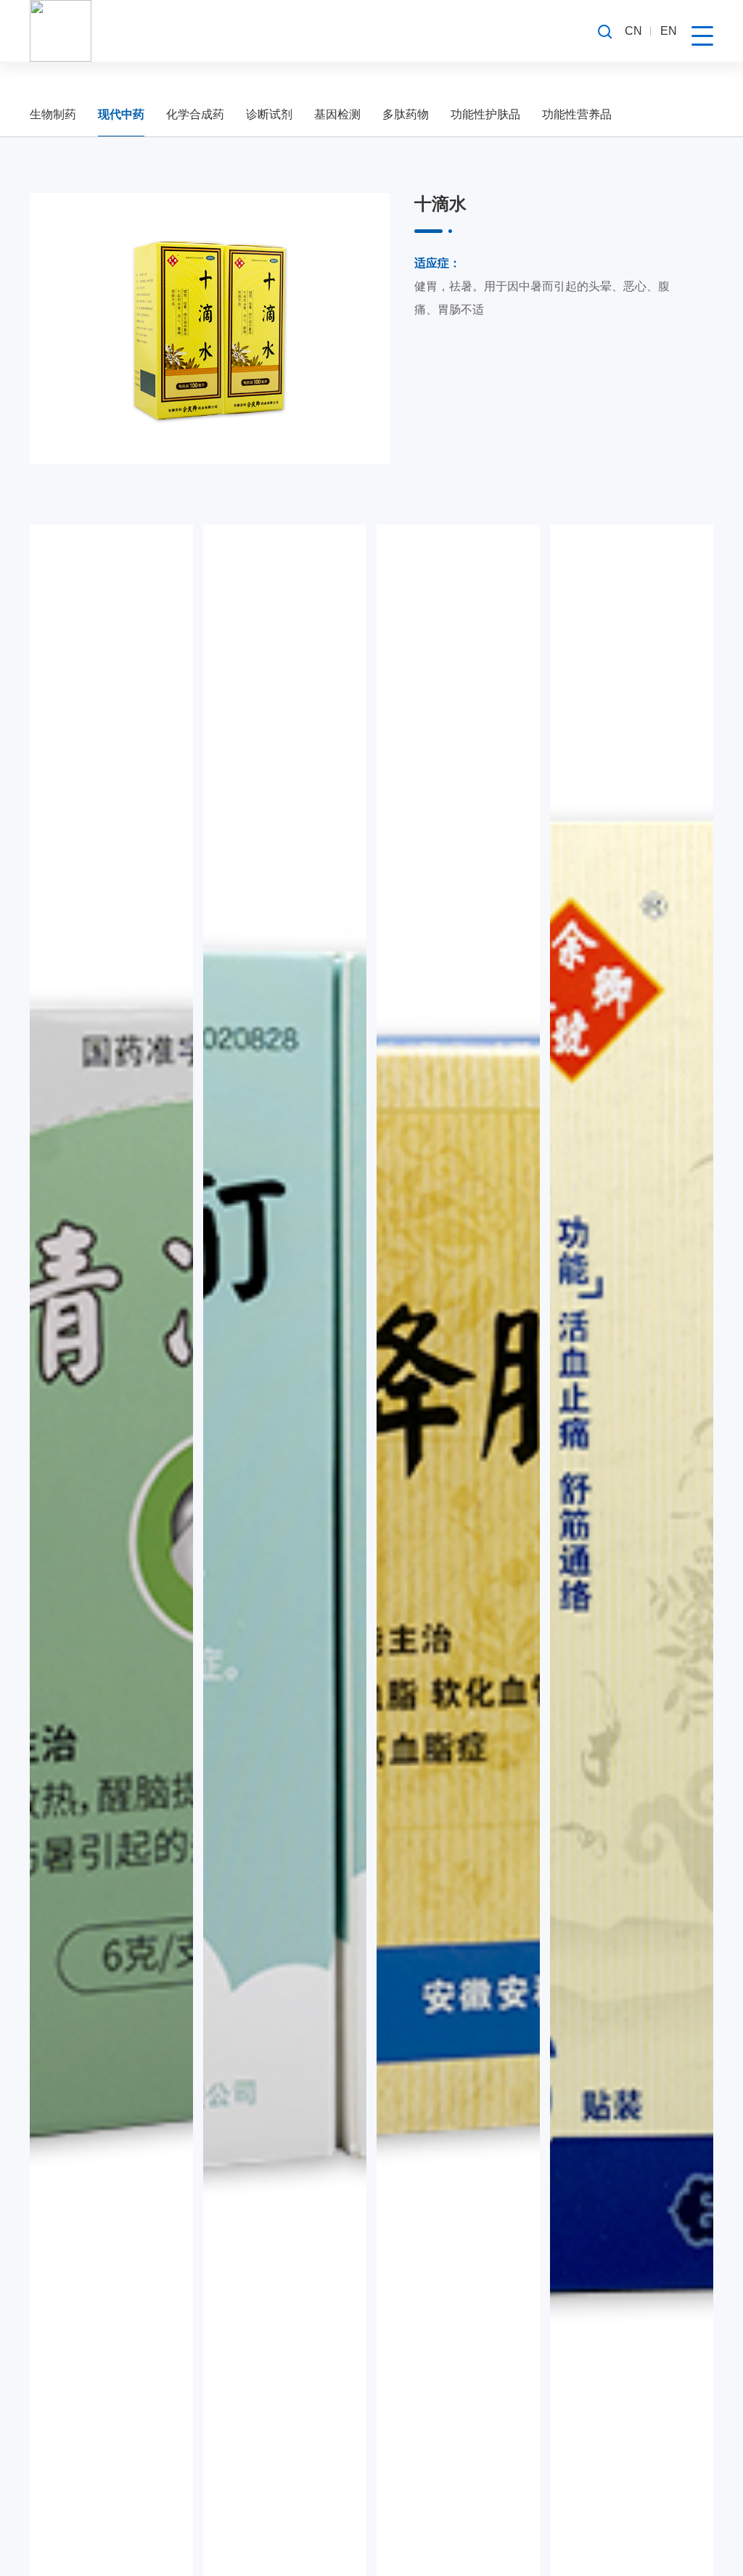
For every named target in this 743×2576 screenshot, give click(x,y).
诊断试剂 (269, 114)
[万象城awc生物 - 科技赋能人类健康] (61, 31)
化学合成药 (195, 114)
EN (669, 31)
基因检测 (337, 114)
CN (633, 31)
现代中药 (121, 114)
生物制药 (53, 114)
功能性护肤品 (485, 114)
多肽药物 (406, 114)
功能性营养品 (577, 114)
